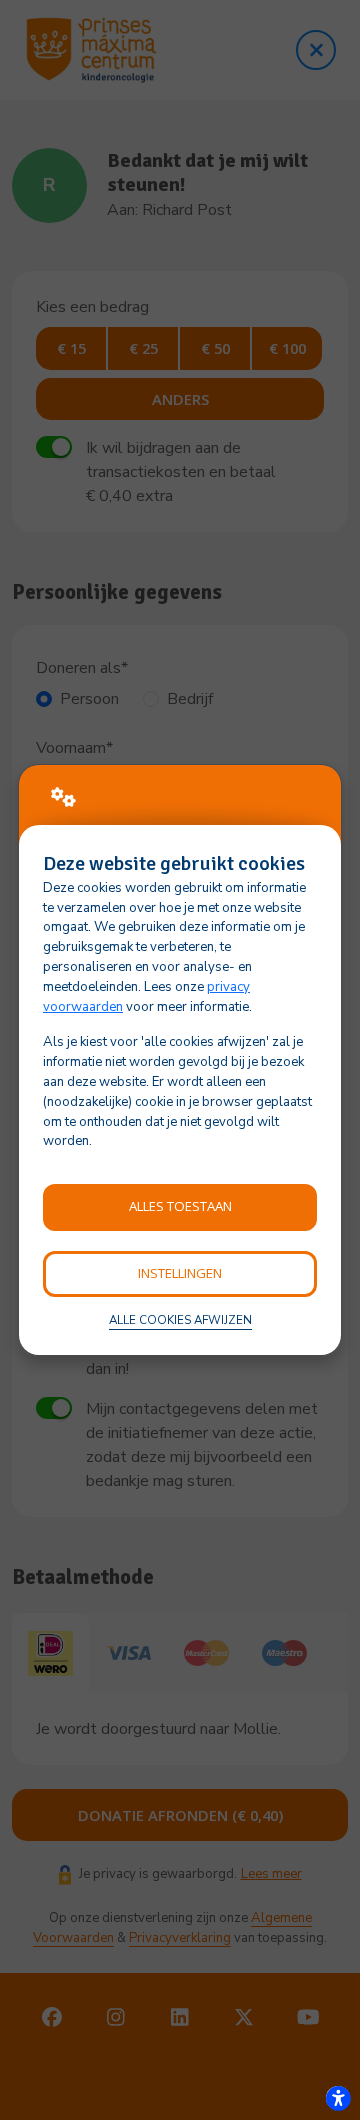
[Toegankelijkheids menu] (338, 2098)
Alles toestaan (180, 1206)
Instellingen (180, 1273)
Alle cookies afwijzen (180, 1320)
